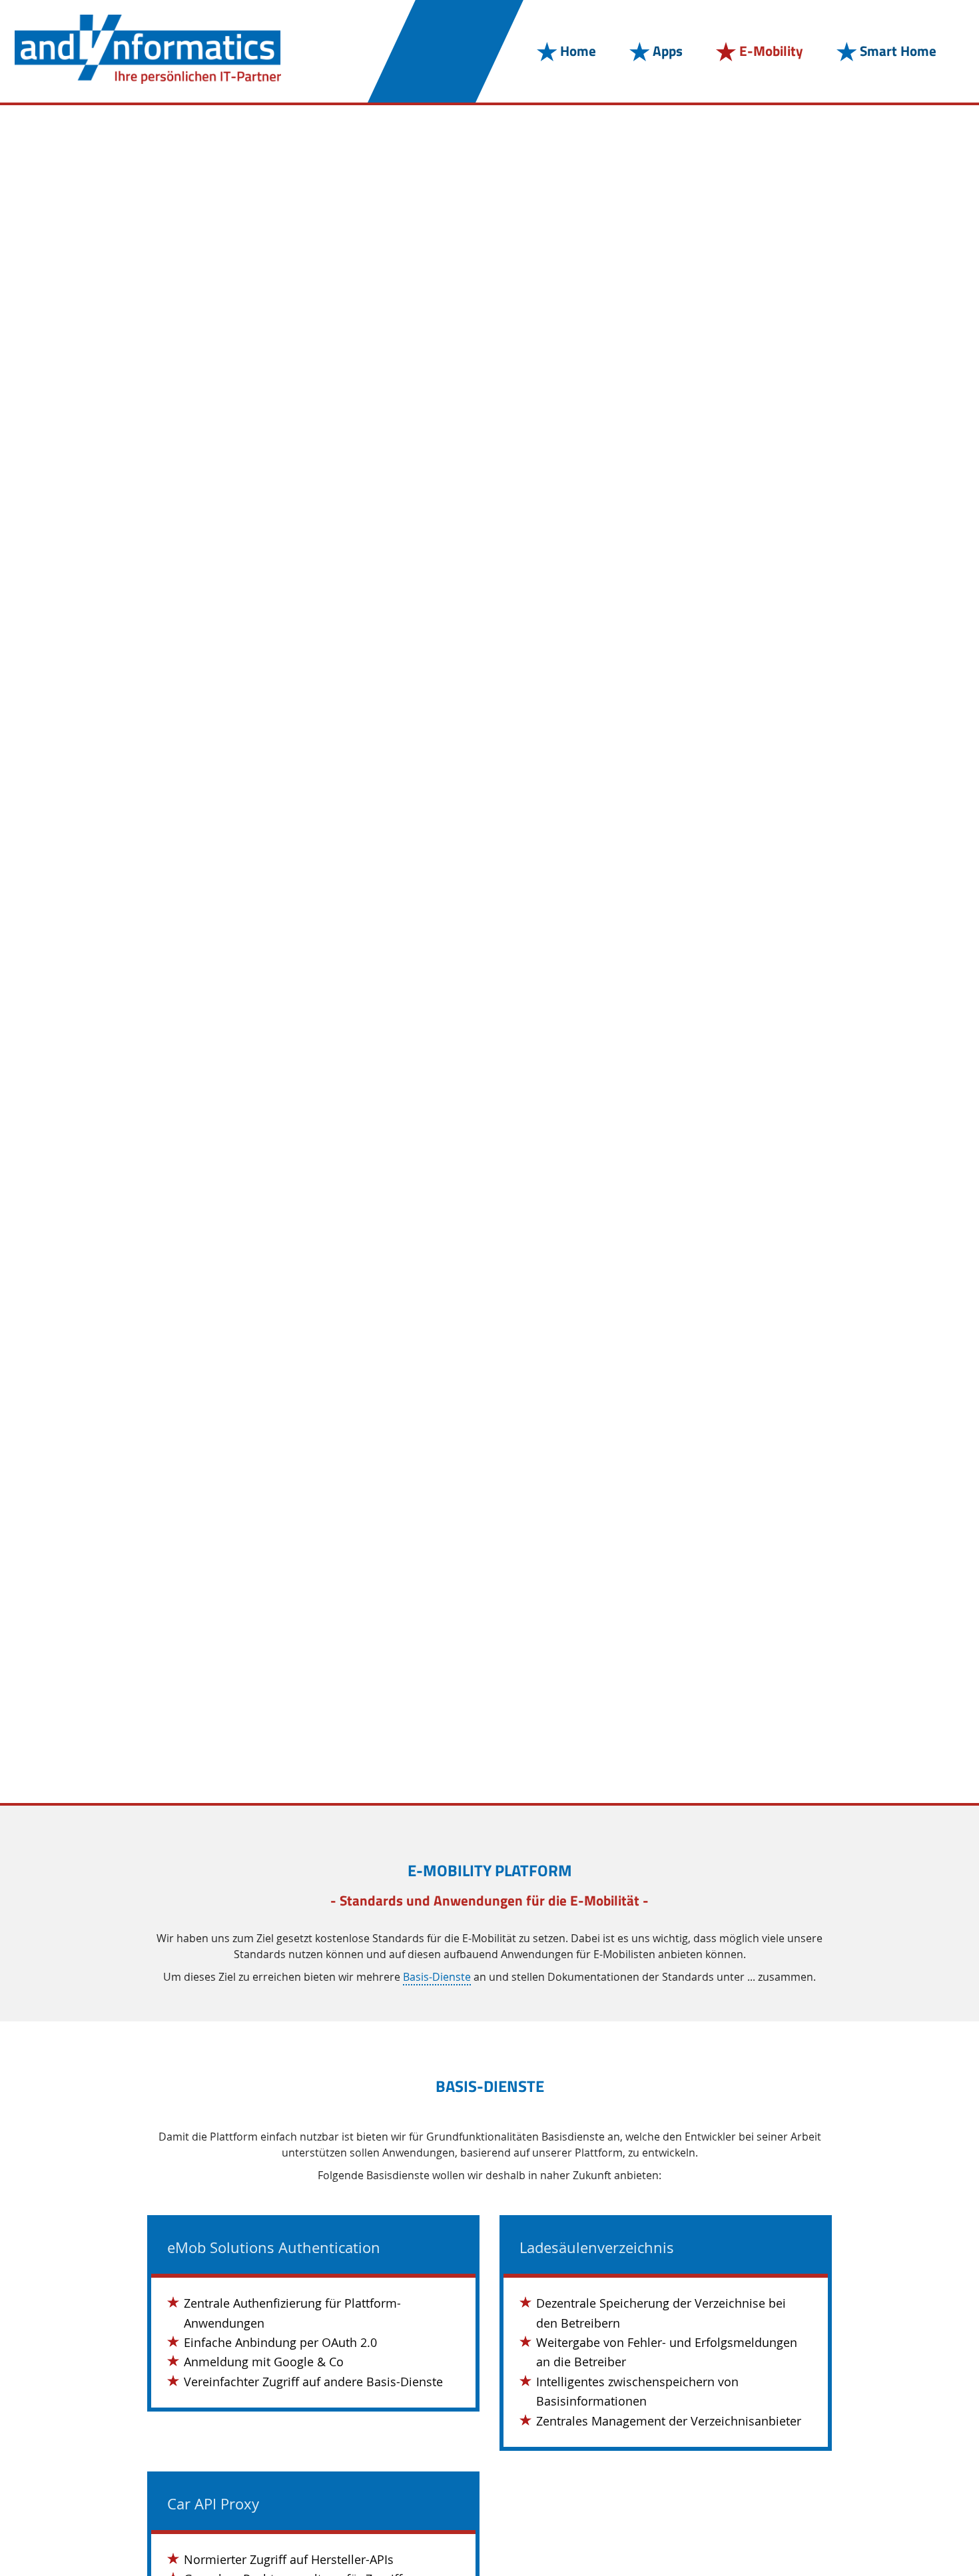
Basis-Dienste (437, 1977)
